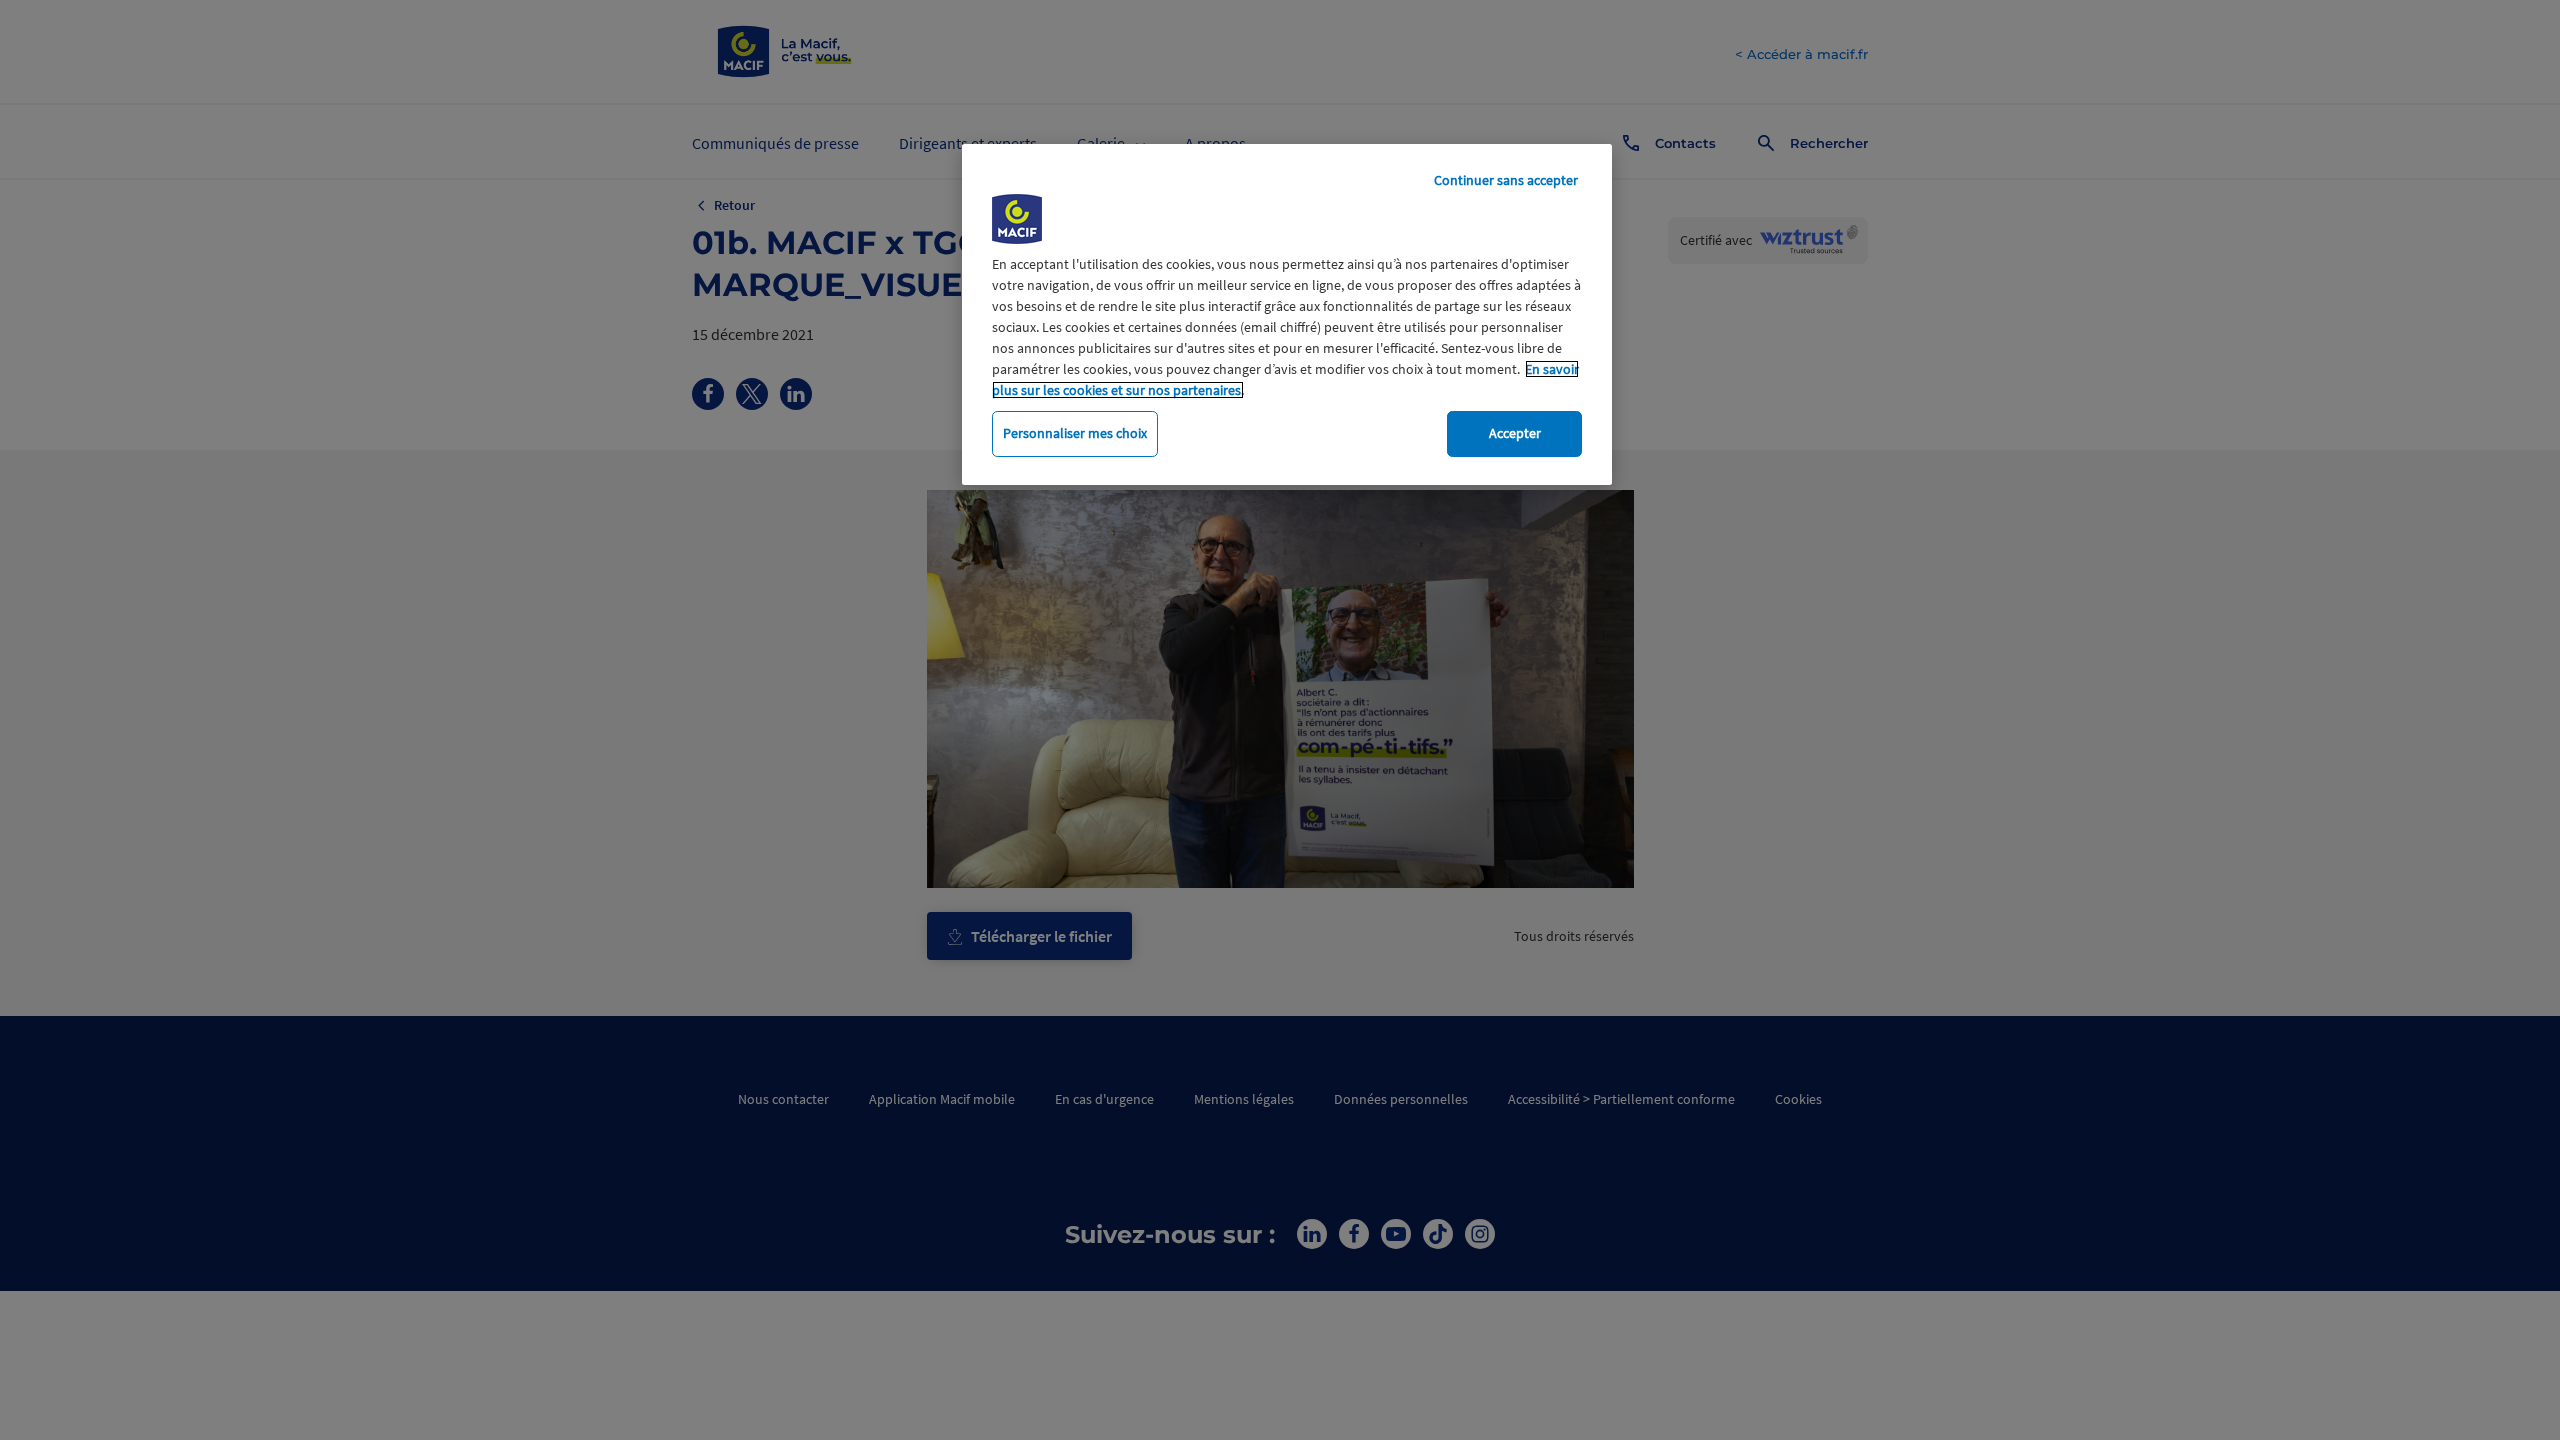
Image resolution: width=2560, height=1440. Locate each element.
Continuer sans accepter (1506, 180)
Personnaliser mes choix (1075, 433)
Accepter (1515, 433)
